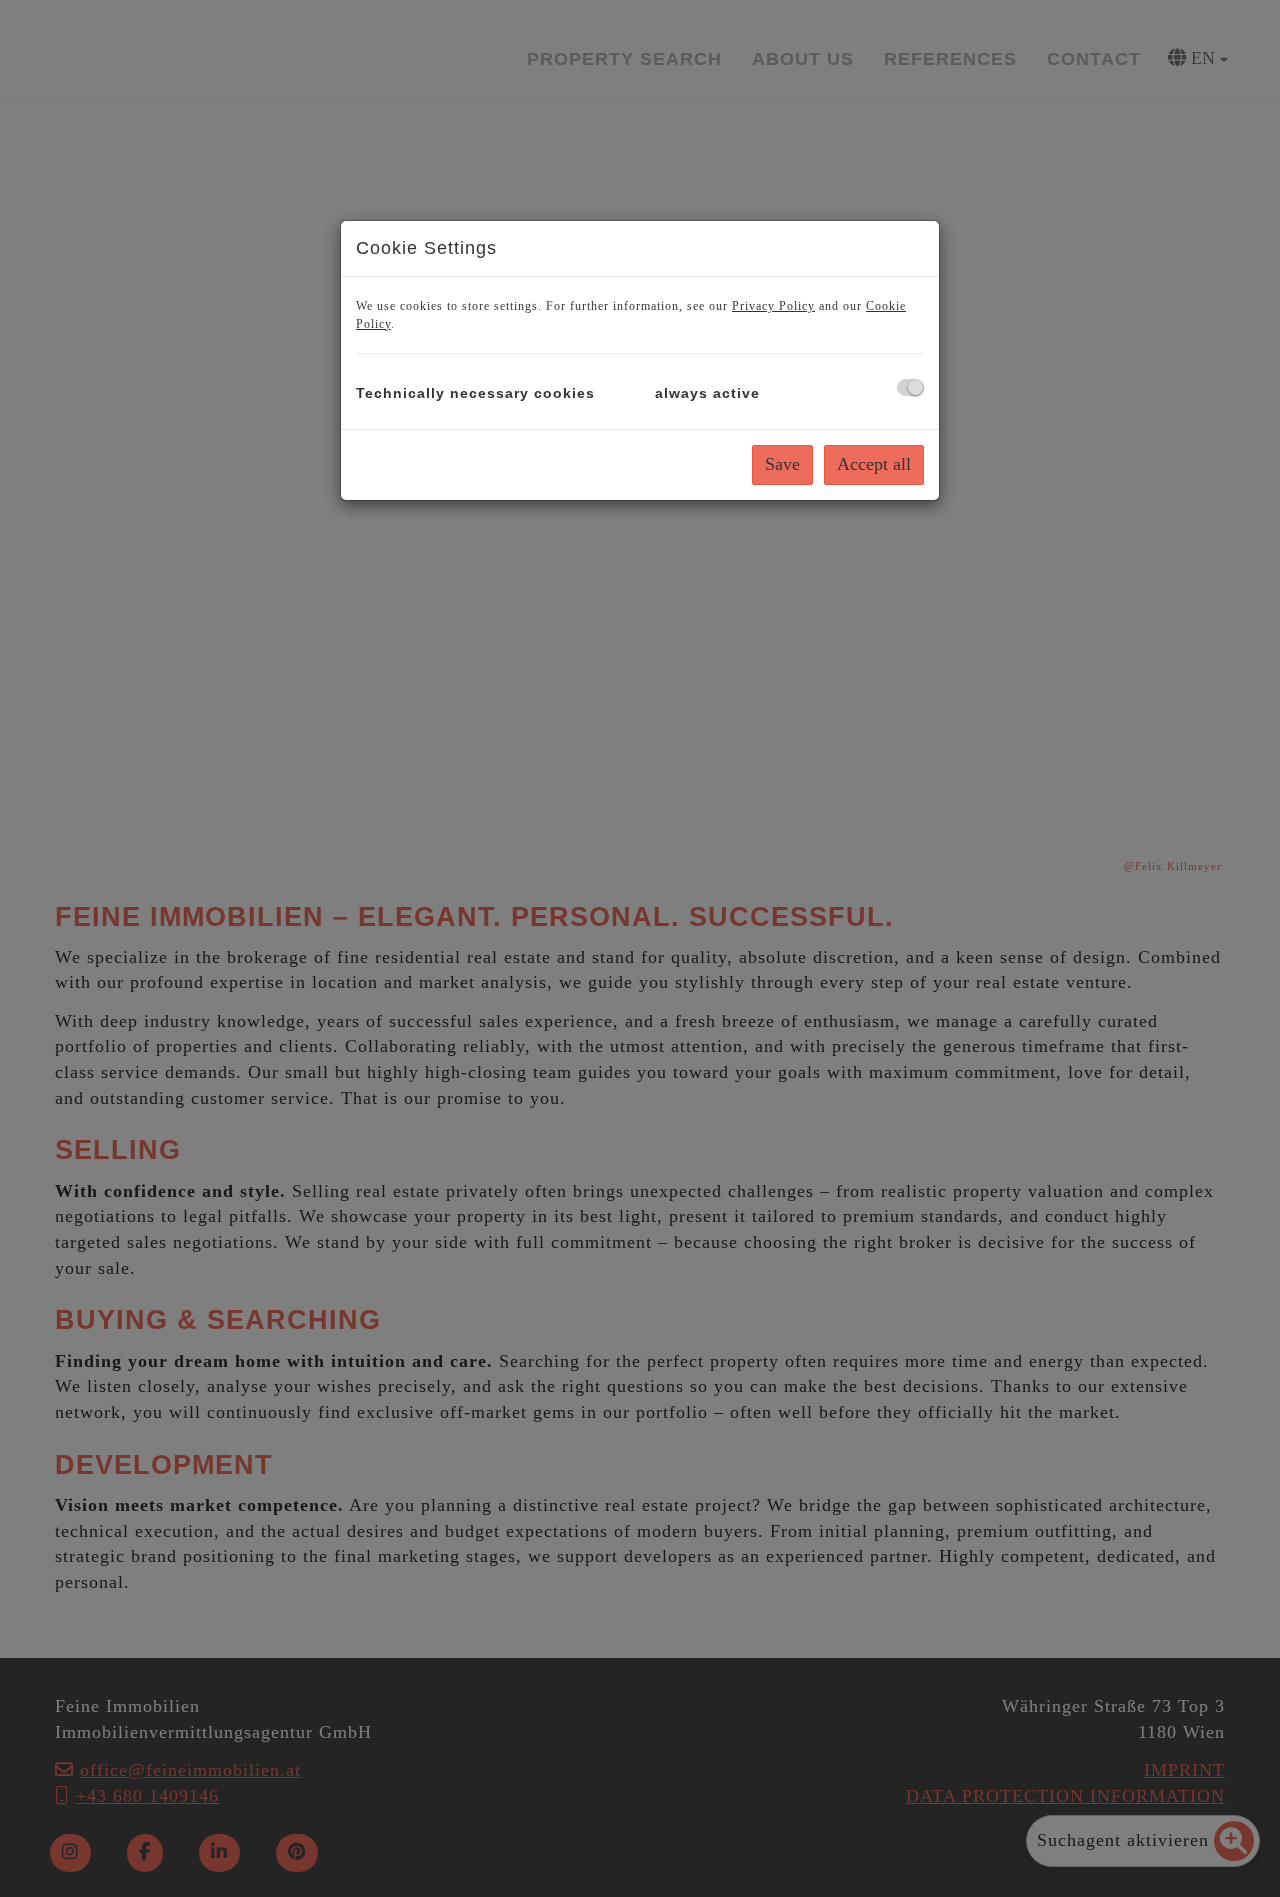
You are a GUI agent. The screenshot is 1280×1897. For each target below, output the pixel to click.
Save (782, 464)
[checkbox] (910, 387)
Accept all (874, 464)
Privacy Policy (773, 306)
